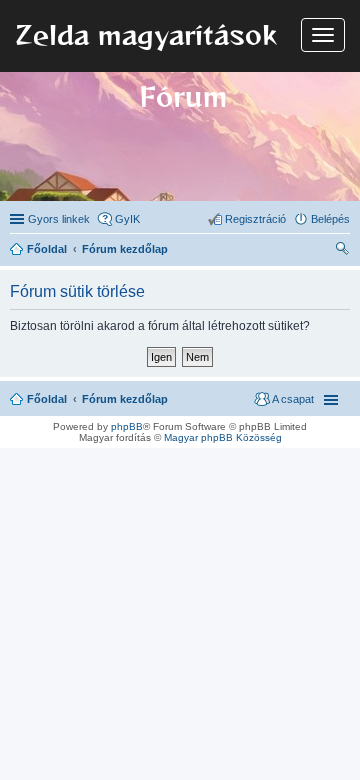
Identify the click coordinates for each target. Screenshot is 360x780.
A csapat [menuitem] (293, 399)
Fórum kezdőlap (125, 399)
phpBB (127, 426)
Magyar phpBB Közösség (223, 437)
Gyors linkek (59, 219)
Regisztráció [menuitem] (255, 219)
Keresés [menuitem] (342, 251)
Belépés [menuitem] (330, 219)
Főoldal (47, 399)
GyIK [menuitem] (127, 219)
